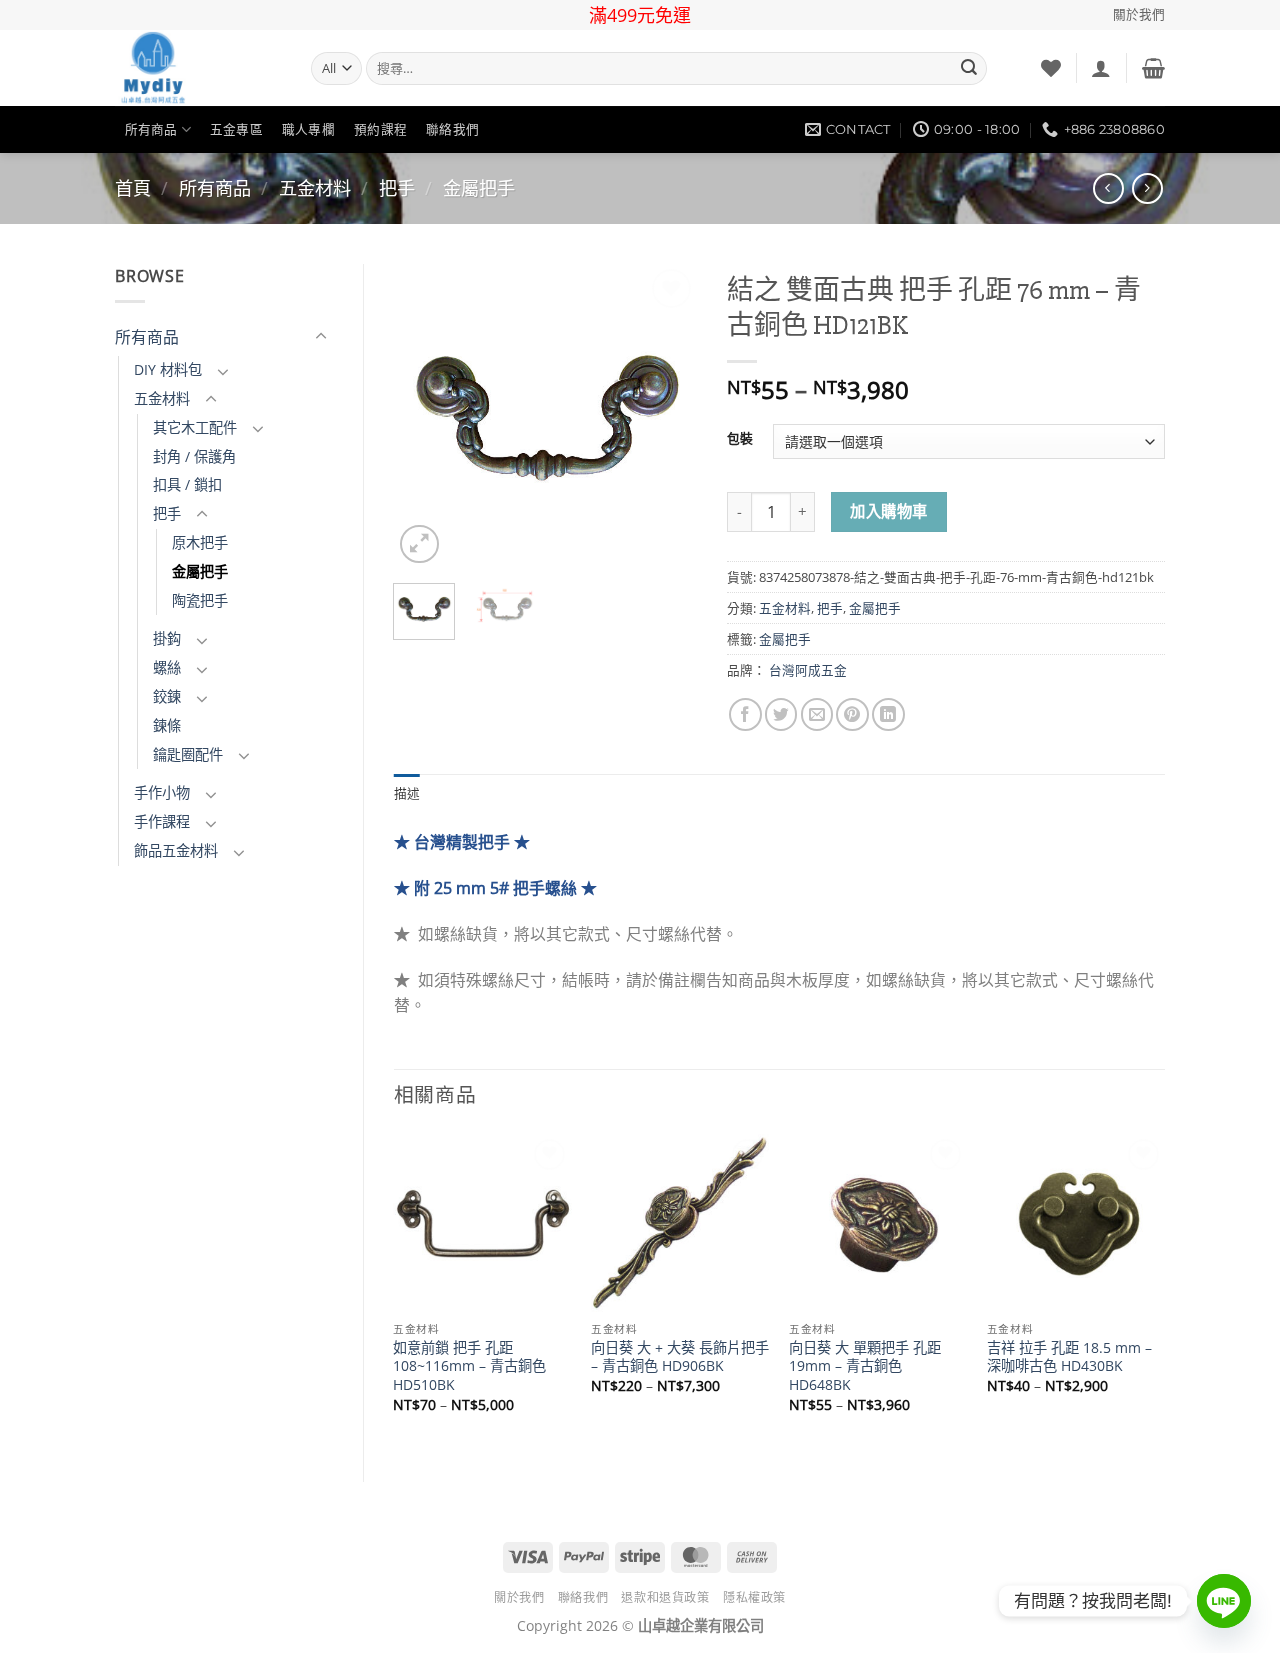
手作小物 (162, 792)
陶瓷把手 (200, 600)
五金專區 (236, 129)
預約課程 (380, 129)
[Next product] (1108, 188)
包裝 (740, 438)
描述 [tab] (407, 793)
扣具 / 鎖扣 (187, 484)
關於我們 (1139, 14)
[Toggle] (321, 337)
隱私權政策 (754, 1597)
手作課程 (162, 821)
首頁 (133, 188)
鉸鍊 (167, 696)
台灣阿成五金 (808, 670)
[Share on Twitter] (781, 714)
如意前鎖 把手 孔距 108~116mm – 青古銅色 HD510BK (469, 1366)
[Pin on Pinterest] (852, 714)
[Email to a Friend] (817, 714)
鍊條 (167, 725)
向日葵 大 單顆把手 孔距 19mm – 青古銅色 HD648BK (865, 1366)
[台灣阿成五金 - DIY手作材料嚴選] (198, 68)
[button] (1101, 68)
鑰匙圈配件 (188, 754)
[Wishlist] (1051, 68)
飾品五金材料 (176, 850)
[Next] (666, 416)
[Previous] (425, 416)
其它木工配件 (195, 427)
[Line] (1224, 1601)
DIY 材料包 (168, 369)
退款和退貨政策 (665, 1597)
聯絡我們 (452, 129)
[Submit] (969, 68)
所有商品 (151, 129)
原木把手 (200, 542)
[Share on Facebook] (745, 714)
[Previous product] (1147, 188)
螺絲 (167, 667)
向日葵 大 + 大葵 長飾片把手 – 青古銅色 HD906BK (680, 1357)
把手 (397, 188)
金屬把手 (479, 188)
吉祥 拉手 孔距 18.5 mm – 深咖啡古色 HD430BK (1069, 1357)
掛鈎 (167, 638)
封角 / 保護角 (194, 456)
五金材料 (315, 188)
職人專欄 (308, 129)
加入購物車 (888, 511)
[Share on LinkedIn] (888, 714)
